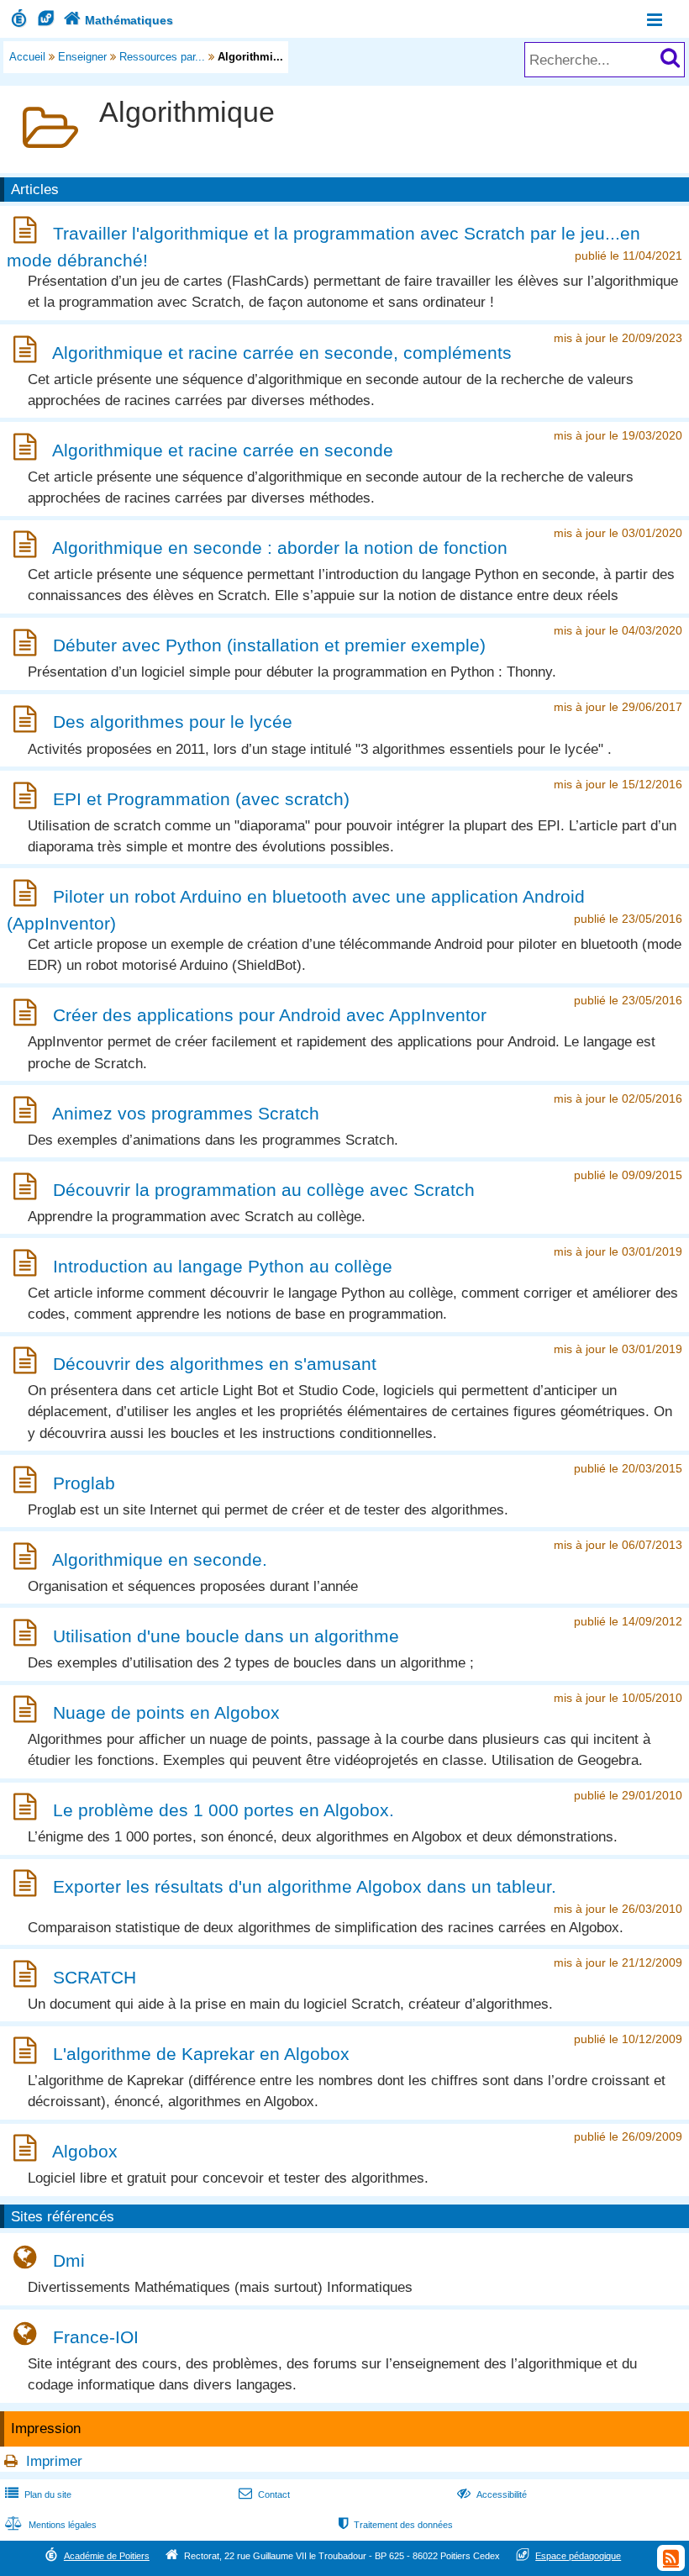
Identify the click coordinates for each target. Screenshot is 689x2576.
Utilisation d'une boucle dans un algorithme (226, 1636)
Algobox (85, 2151)
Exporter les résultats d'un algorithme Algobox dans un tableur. (305, 1886)
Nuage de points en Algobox (166, 1712)
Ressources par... (162, 57)
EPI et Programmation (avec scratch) (201, 799)
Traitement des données (396, 2525)
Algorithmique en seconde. (160, 1559)
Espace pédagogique (578, 2556)
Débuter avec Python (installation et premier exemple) (269, 646)
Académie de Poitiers (107, 2556)
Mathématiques (118, 20)
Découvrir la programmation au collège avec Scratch (264, 1190)
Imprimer (54, 2461)
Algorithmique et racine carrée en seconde (223, 450)
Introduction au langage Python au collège (223, 1266)
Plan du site (38, 2494)
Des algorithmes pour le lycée (173, 722)
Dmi (69, 2260)
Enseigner (82, 57)
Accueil (27, 57)
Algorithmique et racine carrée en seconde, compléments (282, 353)
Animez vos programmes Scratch (186, 1113)
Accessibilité (492, 2494)
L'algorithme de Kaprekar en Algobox (201, 2054)
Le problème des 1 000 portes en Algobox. (224, 1810)
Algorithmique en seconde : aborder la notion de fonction (280, 548)
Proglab (84, 1483)
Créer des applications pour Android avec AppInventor (270, 1016)
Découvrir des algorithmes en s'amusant (215, 1364)
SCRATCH (95, 1977)
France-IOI (96, 2337)
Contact (264, 2494)
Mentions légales (51, 2525)
